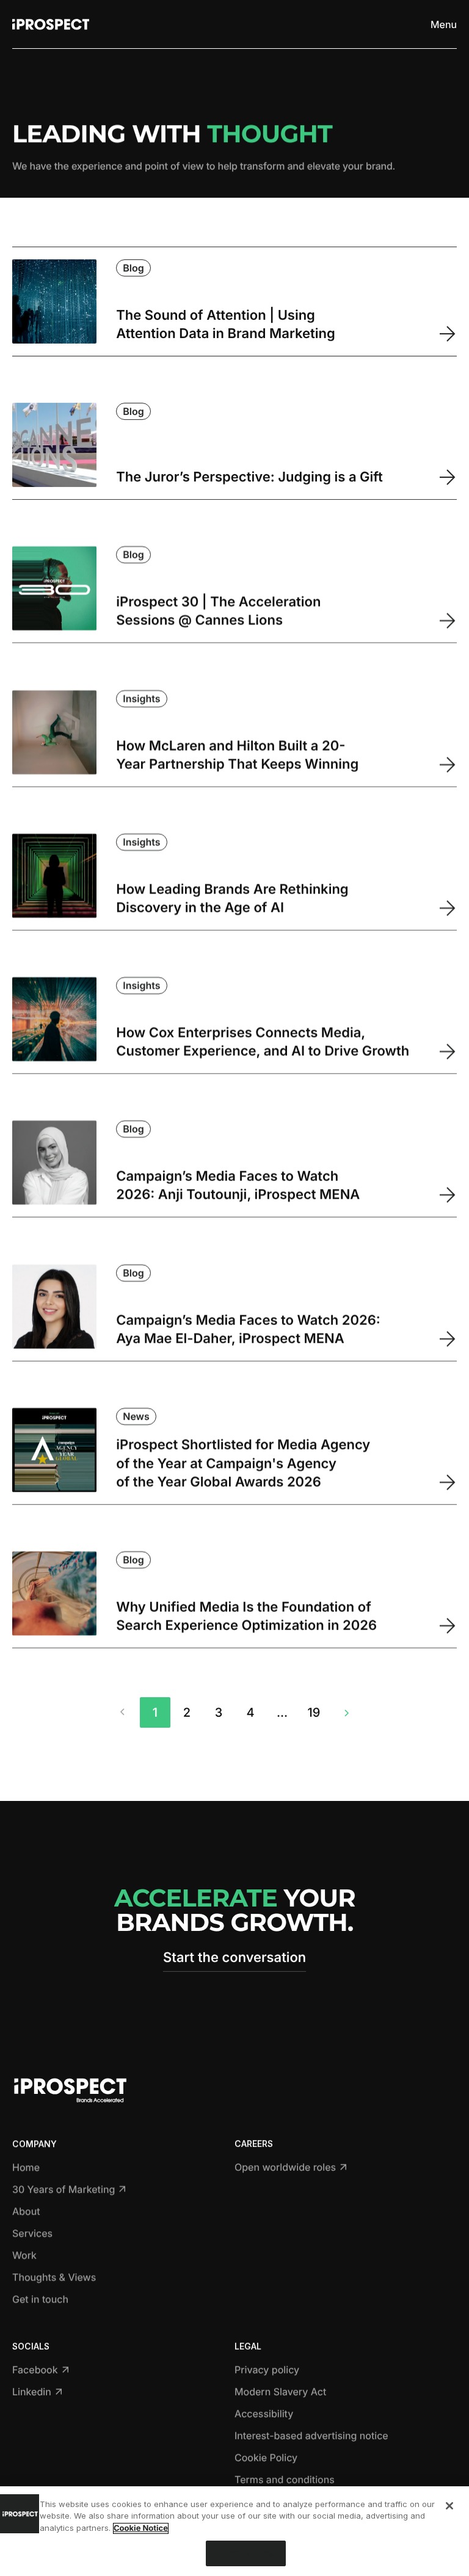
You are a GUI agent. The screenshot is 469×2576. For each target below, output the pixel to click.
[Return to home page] (51, 24)
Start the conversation (234, 1958)
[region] (234, 2531)
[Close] (449, 2506)
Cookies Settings (245, 2553)
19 (314, 1712)
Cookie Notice (141, 2528)
